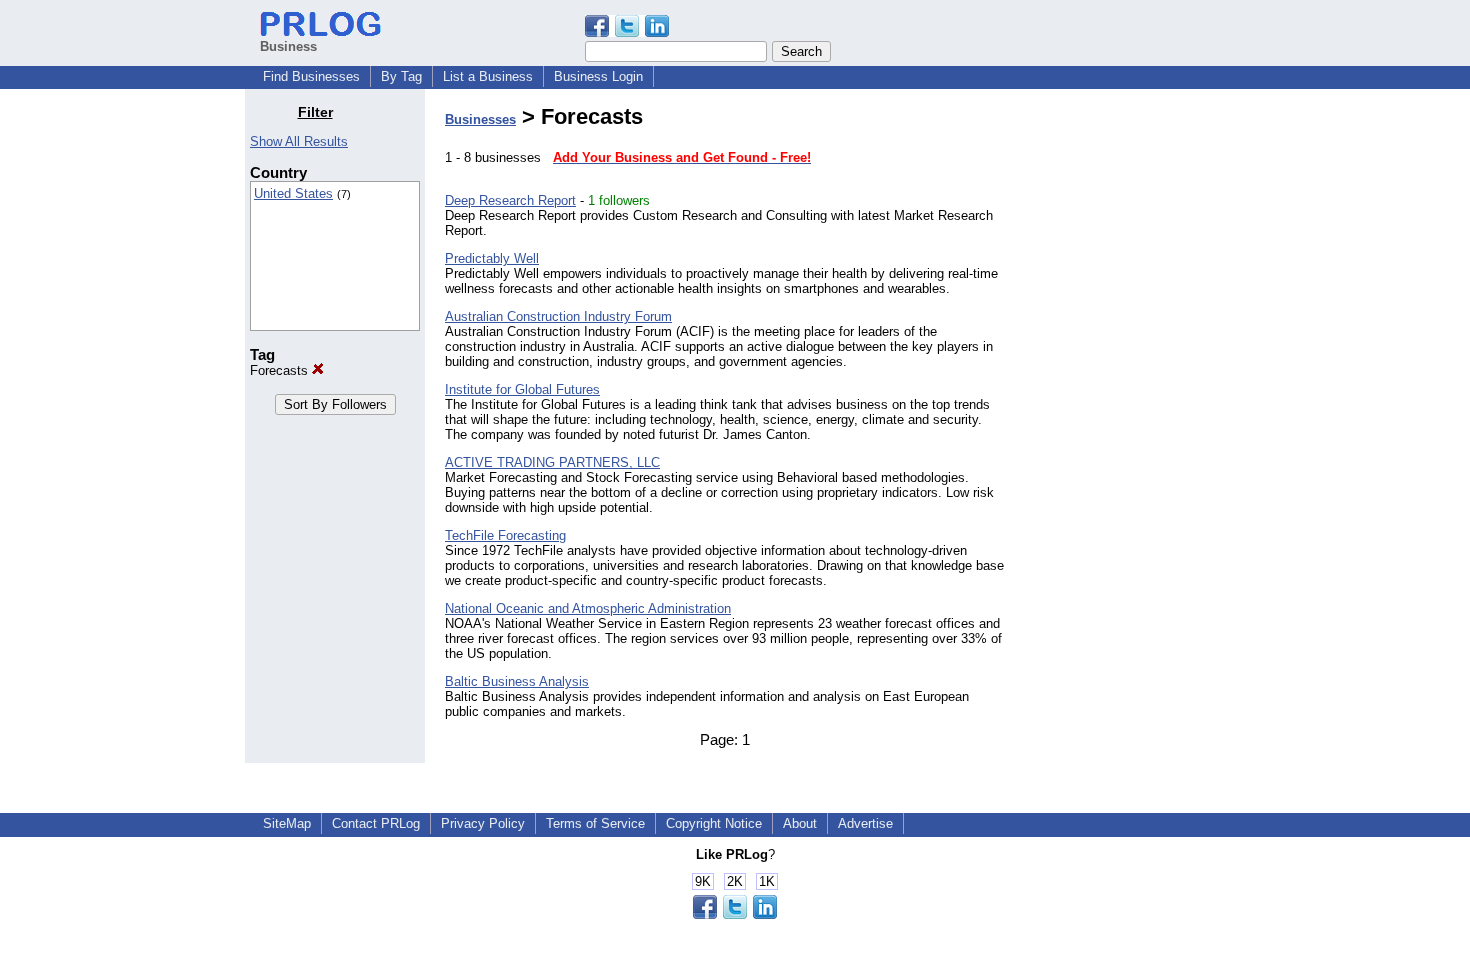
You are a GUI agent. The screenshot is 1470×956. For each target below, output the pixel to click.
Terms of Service (595, 823)
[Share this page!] (627, 32)
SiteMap (287, 823)
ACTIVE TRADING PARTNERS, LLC (552, 462)
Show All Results (299, 141)
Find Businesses (311, 76)
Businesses (480, 119)
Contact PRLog (376, 823)
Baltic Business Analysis (517, 681)
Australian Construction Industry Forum (558, 316)
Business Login (598, 76)
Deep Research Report (510, 200)
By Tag (401, 76)
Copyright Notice (714, 823)
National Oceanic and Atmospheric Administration (588, 608)
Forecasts (281, 370)
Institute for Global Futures (522, 389)
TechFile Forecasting (505, 535)
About (800, 823)
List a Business (488, 76)
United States (293, 193)
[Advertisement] (1123, 404)
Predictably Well (492, 258)
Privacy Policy (483, 823)
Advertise (865, 823)
